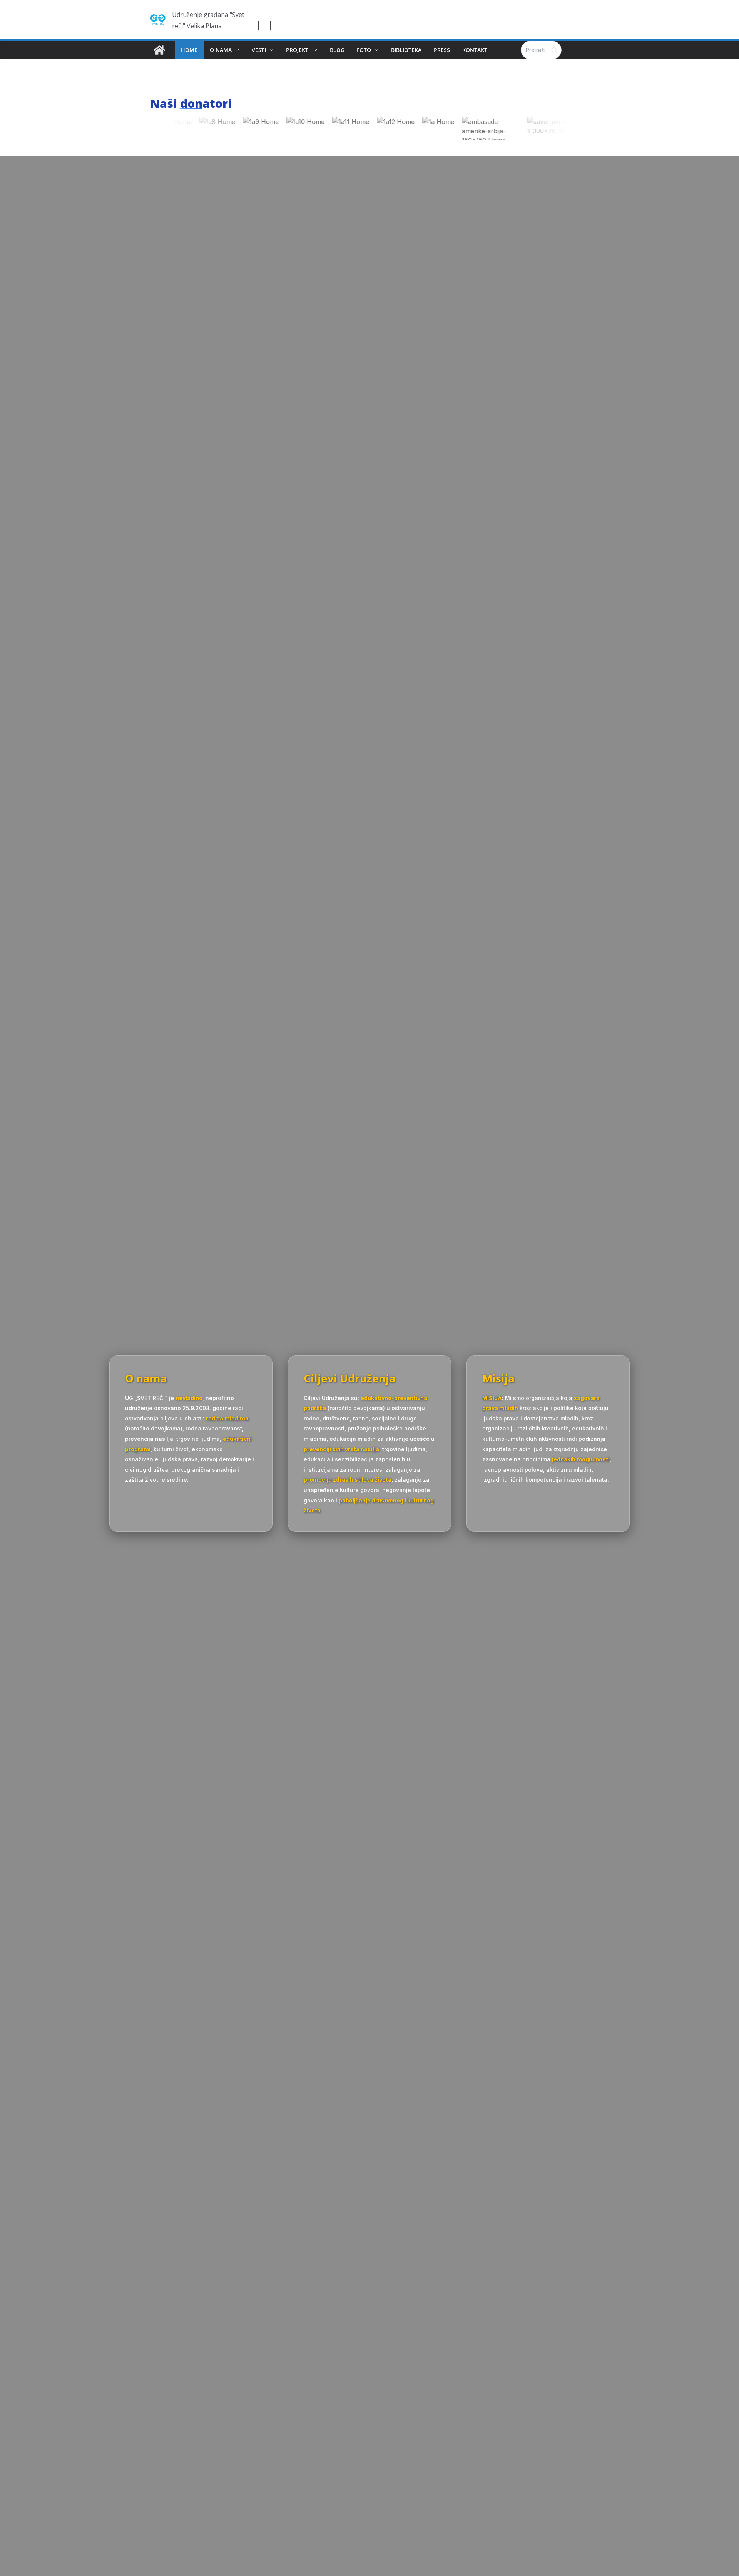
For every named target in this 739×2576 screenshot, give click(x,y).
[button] (236, 50)
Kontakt (475, 50)
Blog (337, 50)
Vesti (259, 50)
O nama (221, 50)
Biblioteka (406, 50)
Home (189, 50)
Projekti (298, 50)
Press (442, 50)
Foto (364, 50)
